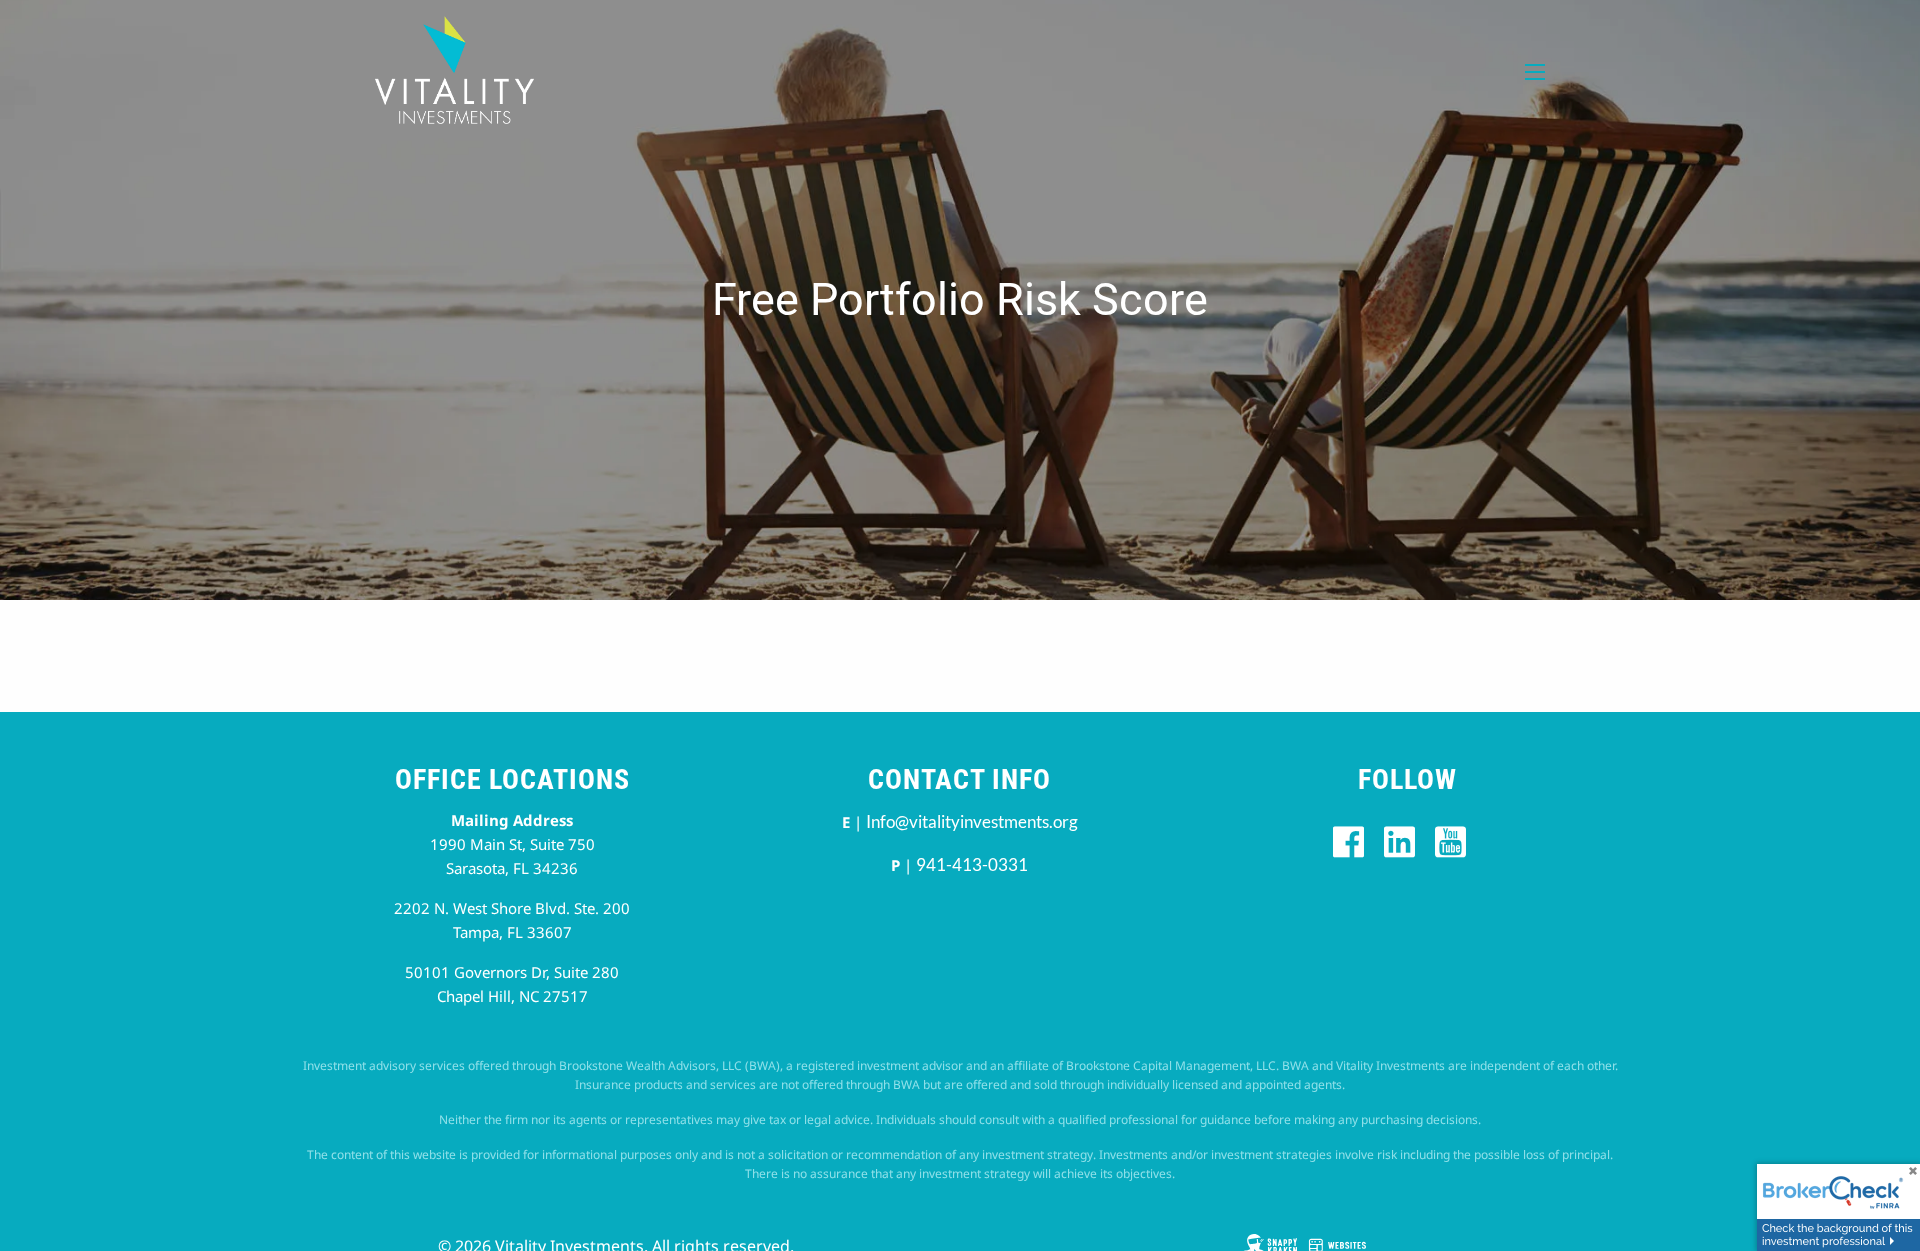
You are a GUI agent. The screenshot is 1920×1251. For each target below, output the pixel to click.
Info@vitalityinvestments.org (972, 821)
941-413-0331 (972, 864)
